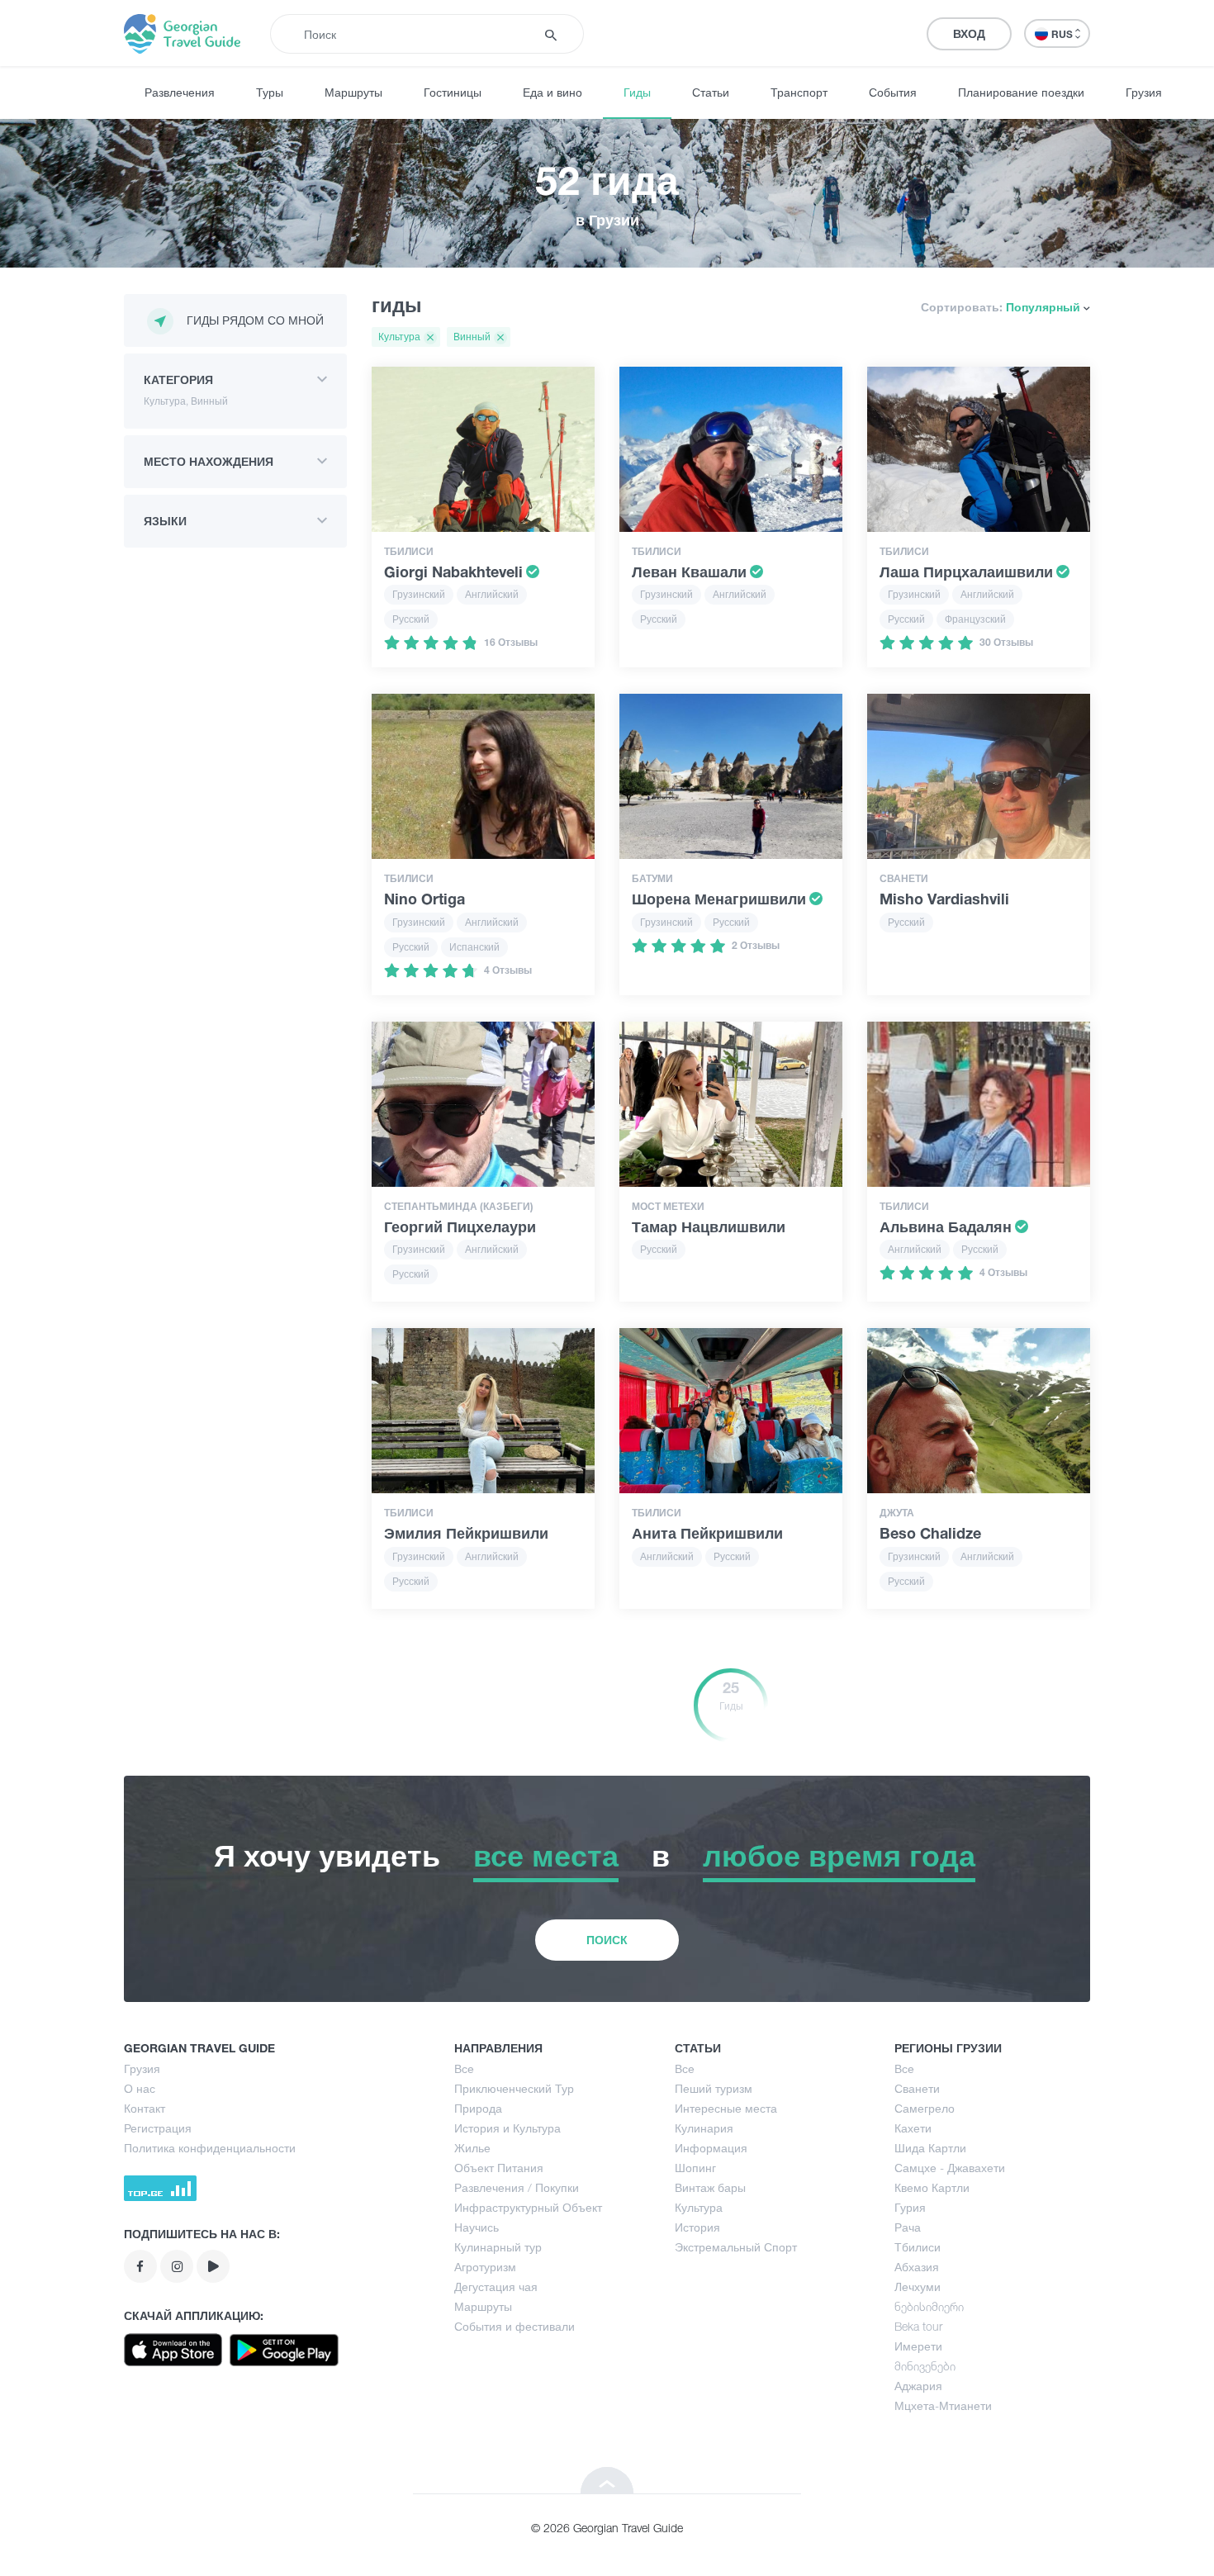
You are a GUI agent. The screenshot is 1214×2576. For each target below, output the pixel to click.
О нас (140, 2088)
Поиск (607, 1940)
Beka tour (918, 2326)
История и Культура (507, 2128)
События (893, 92)
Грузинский (419, 594)
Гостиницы (453, 92)
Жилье (472, 2148)
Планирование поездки (1021, 92)
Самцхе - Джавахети (950, 2168)
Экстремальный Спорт (736, 2247)
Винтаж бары (710, 2187)
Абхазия (917, 2267)
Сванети (917, 2088)
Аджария (918, 2386)
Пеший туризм (714, 2088)
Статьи (711, 92)
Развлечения (180, 92)
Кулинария (704, 2128)
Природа (478, 2108)
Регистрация (158, 2128)
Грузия (1144, 92)
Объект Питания (499, 2168)
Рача (908, 2227)
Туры (270, 92)
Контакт (145, 2108)
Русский (411, 619)
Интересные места (726, 2108)
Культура (699, 2207)
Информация (711, 2148)
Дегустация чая (496, 2287)
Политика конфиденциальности (210, 2148)
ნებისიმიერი (929, 2306)
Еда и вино (552, 92)
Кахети (913, 2128)
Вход (969, 33)
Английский (492, 594)
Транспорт (799, 92)
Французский (975, 619)
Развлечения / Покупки (517, 2187)
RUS (1063, 34)
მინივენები (925, 2366)
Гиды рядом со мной (255, 320)
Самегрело (925, 2108)
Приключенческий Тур (514, 2088)
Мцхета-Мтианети (943, 2405)
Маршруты (353, 92)
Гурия (910, 2207)
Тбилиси (918, 2247)
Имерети (918, 2346)
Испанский (474, 947)
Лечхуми (918, 2287)
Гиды (637, 92)
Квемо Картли (932, 2187)
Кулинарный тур (498, 2247)
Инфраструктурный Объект (528, 2207)
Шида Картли (930, 2148)
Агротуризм (485, 2267)
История (697, 2227)
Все (464, 2068)
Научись (477, 2227)
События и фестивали (515, 2326)
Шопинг (695, 2168)
